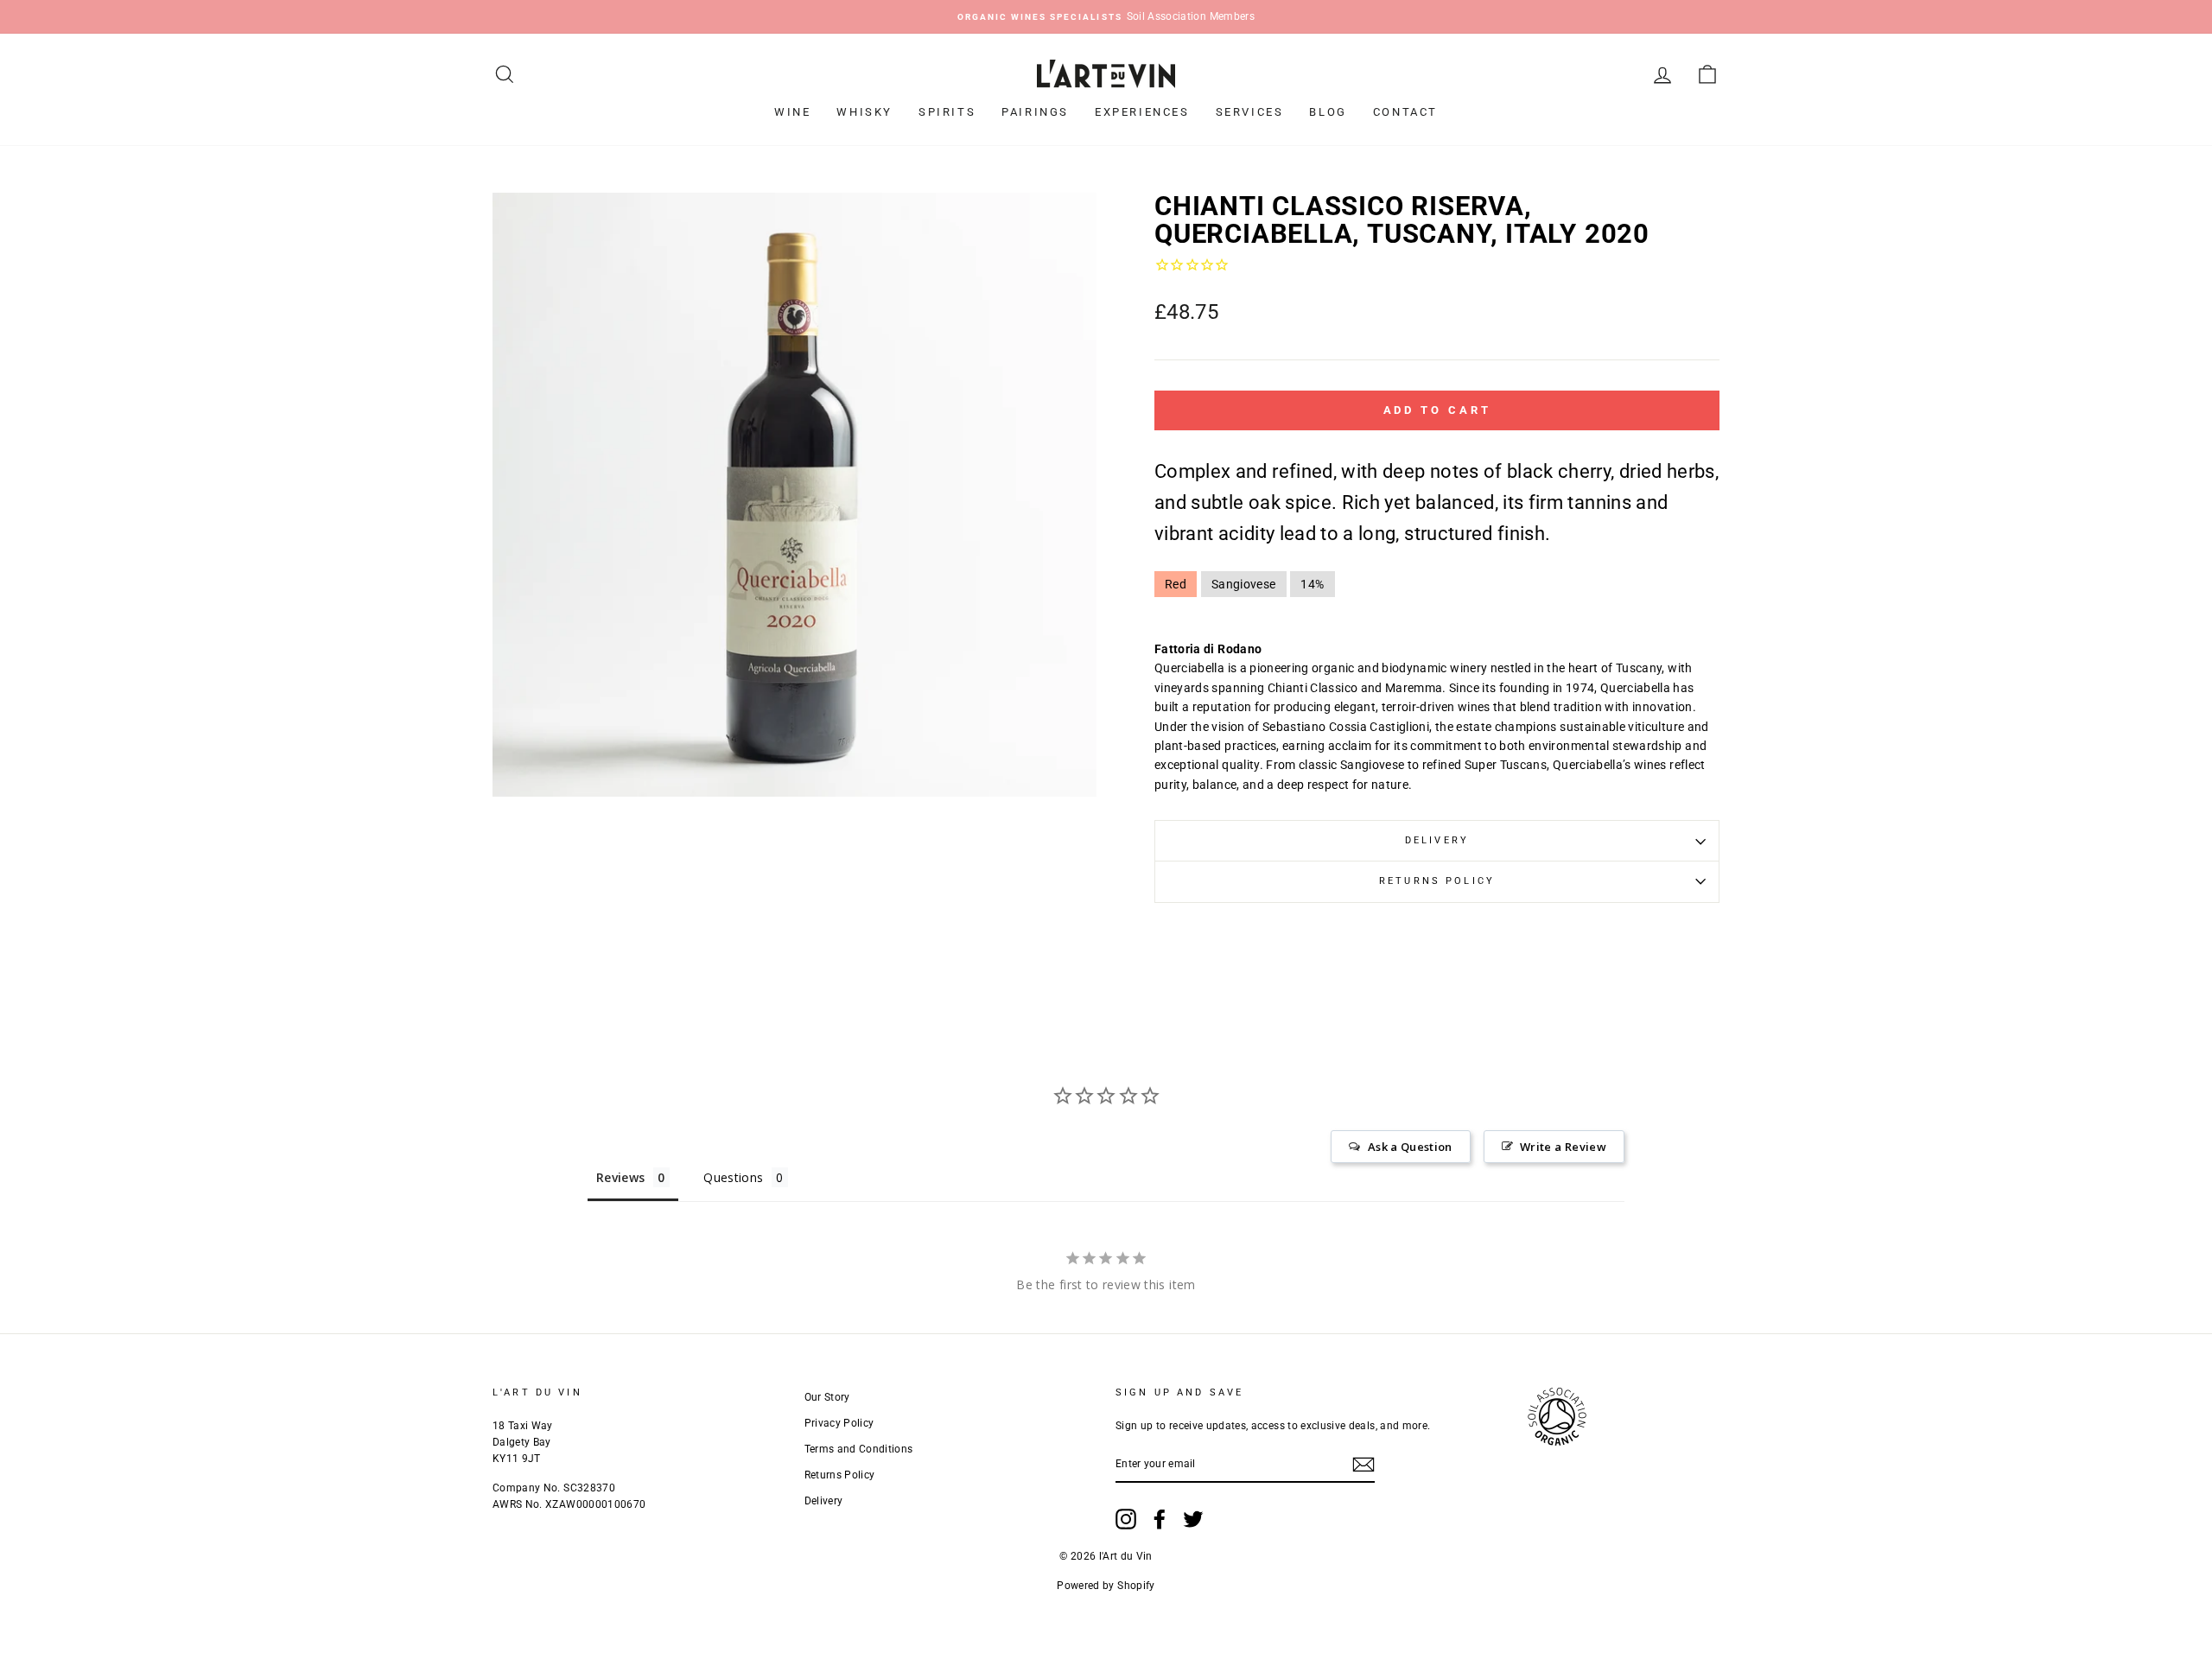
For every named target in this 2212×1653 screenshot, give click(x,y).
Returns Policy (1437, 881)
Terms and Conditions (859, 1449)
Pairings (1035, 112)
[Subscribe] (1363, 1465)
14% (1312, 584)
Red (1176, 584)
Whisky (864, 112)
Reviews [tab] (620, 1177)
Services (1250, 112)
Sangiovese (1244, 584)
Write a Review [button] (1563, 1147)
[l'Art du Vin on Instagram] (1126, 1519)
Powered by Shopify (1106, 1586)
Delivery (1437, 840)
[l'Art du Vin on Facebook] (1160, 1519)
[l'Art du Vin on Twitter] (1193, 1519)
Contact (1405, 112)
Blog (1328, 112)
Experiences (1142, 112)
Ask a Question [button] (1410, 1147)
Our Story (827, 1397)
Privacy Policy (839, 1423)
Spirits (947, 112)
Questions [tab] (733, 1177)
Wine (792, 112)
